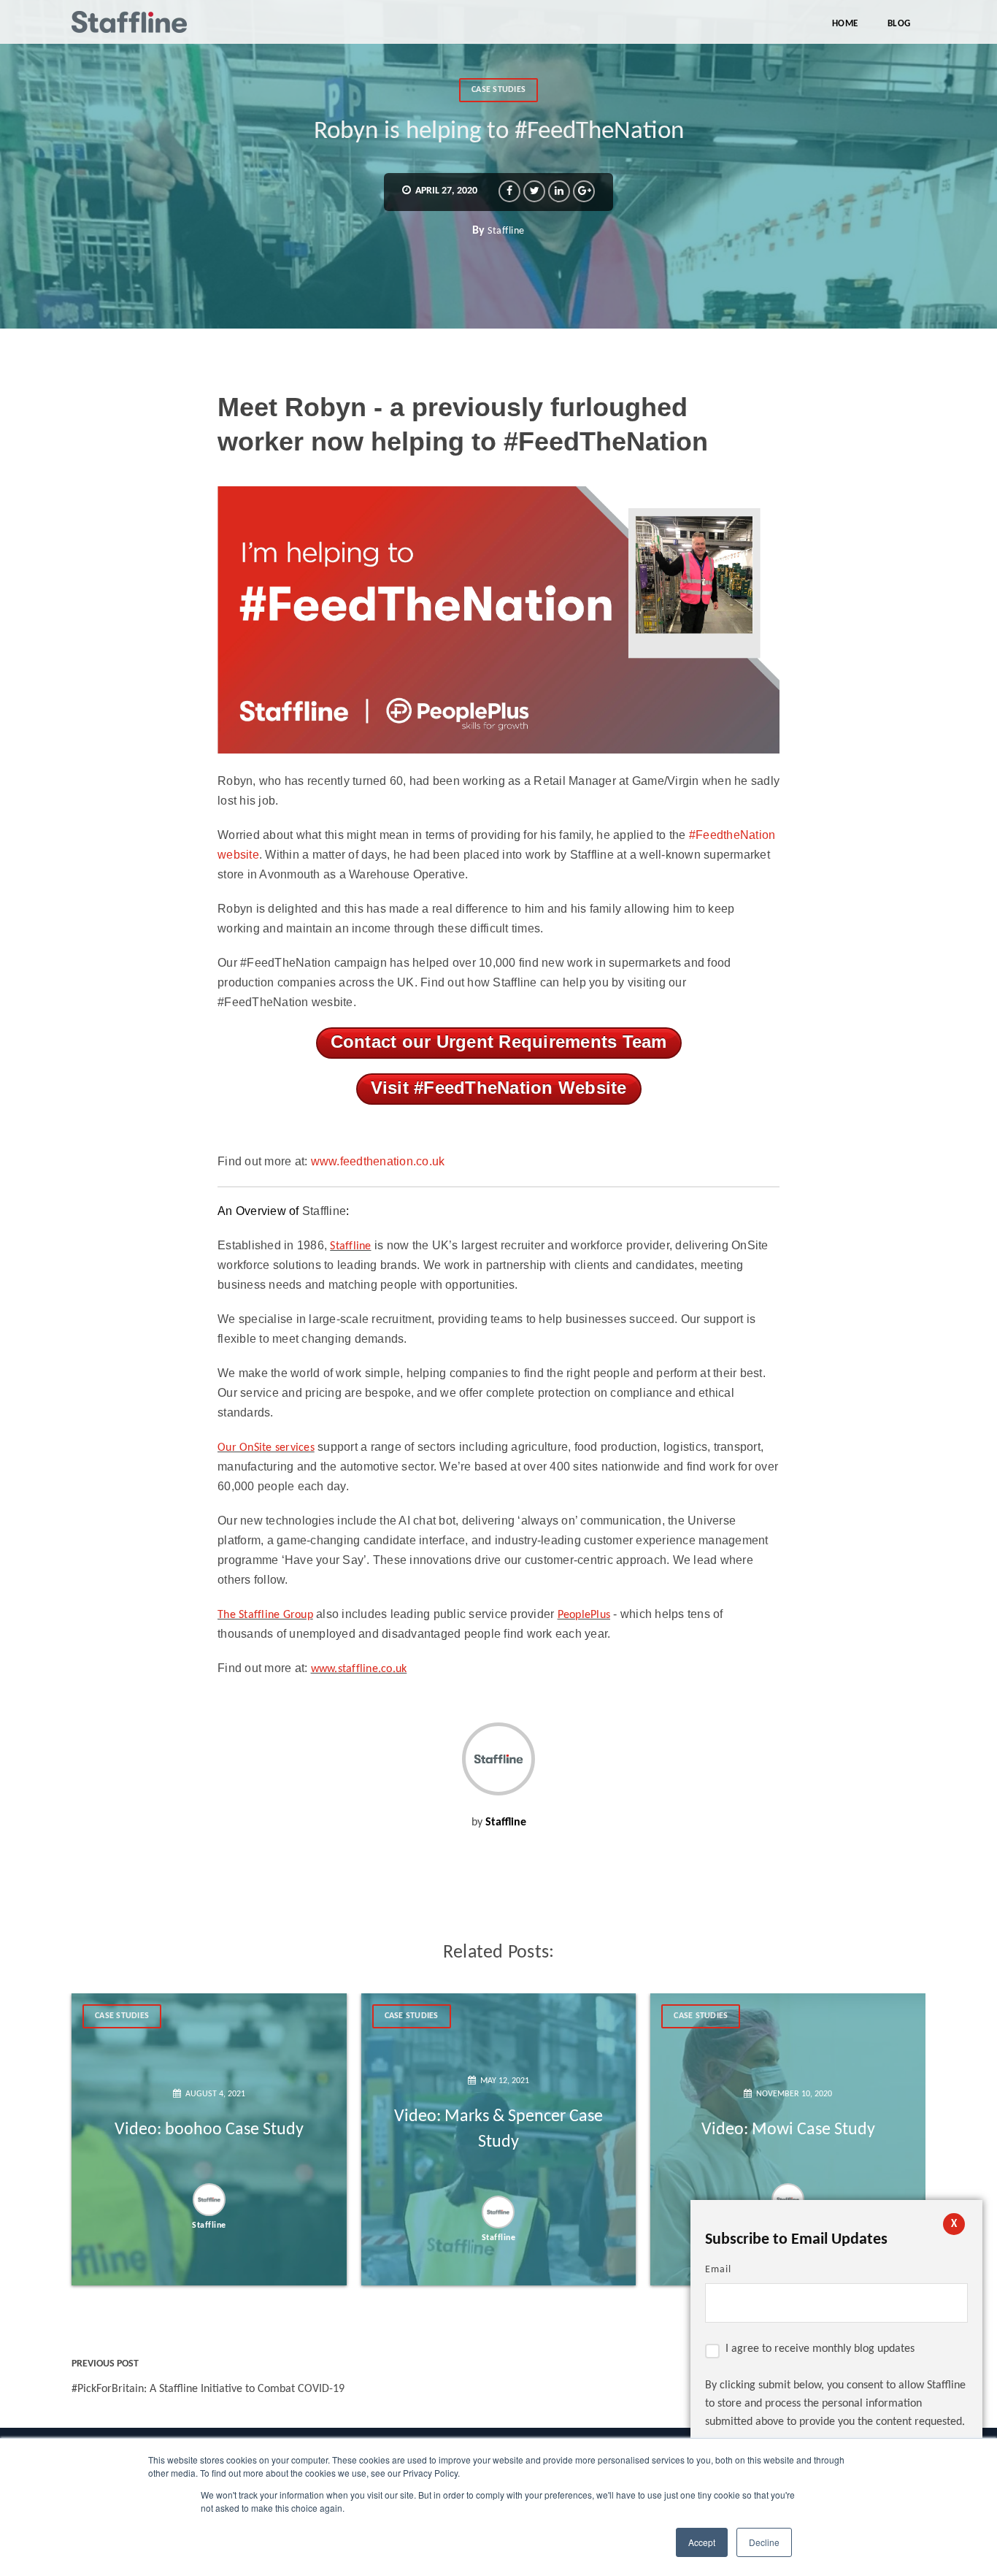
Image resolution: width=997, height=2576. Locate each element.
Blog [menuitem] (899, 24)
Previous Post (105, 2364)
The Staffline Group (265, 1615)
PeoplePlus (584, 1615)
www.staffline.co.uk (359, 1669)
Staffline (506, 231)
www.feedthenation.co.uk (378, 1161)
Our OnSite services (266, 1448)
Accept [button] (702, 2542)
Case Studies (498, 90)
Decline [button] (764, 2542)
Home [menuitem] (845, 24)
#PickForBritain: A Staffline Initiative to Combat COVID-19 (208, 2389)
